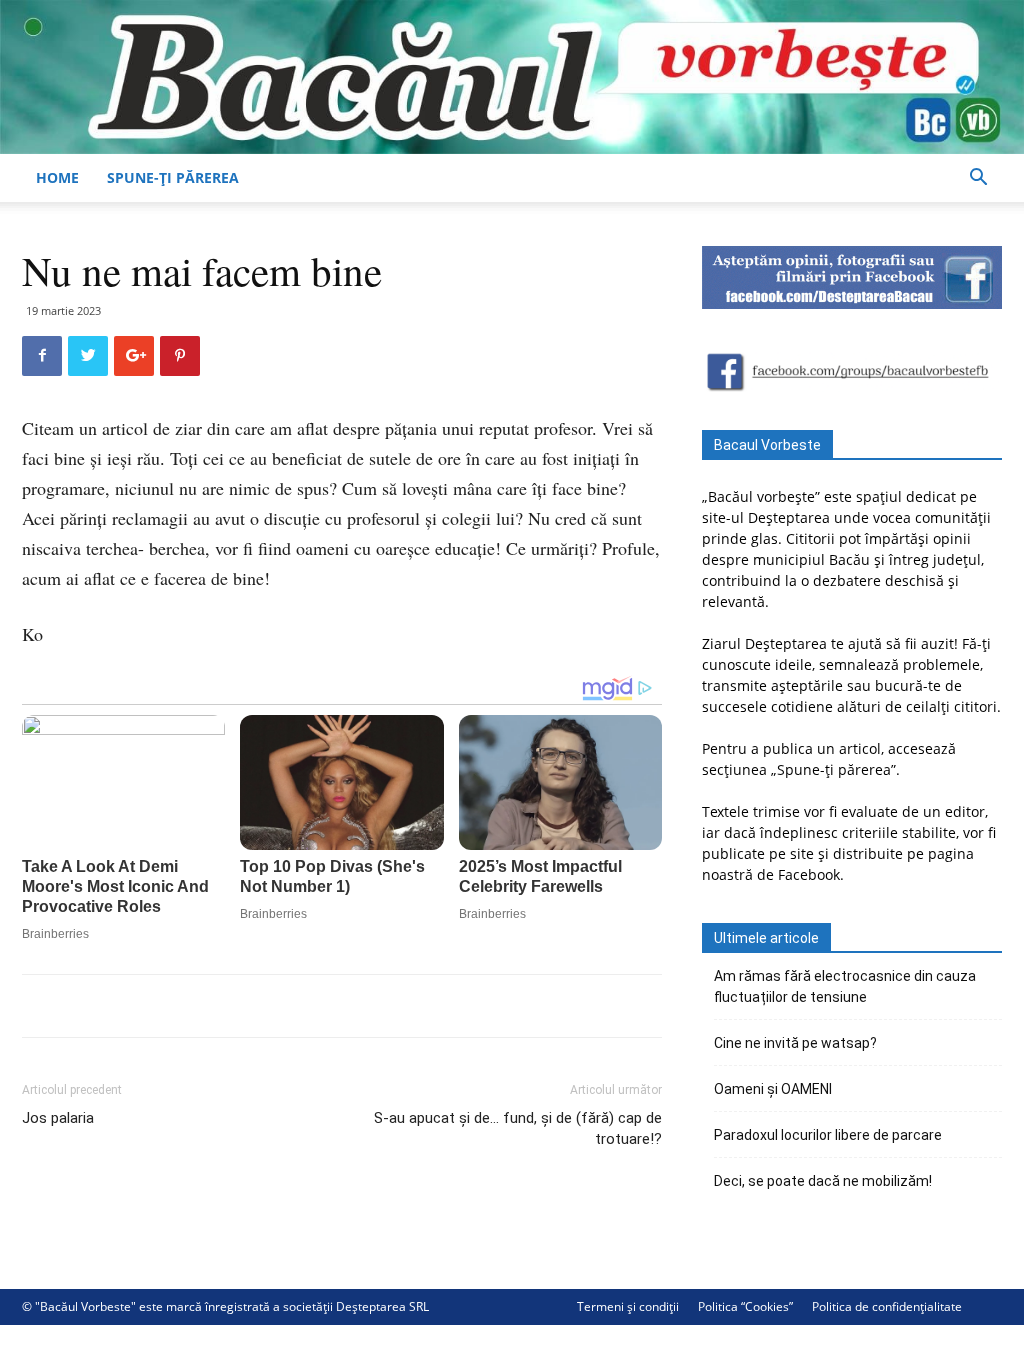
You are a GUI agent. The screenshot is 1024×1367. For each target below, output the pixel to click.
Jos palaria (58, 1118)
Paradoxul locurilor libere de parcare (828, 1135)
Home (57, 177)
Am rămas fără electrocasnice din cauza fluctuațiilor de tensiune (845, 986)
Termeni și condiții (628, 1306)
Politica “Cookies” (745, 1306)
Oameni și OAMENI (773, 1089)
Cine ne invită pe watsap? (795, 1043)
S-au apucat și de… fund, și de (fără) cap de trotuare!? (518, 1128)
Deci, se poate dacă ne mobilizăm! (823, 1181)
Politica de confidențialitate (887, 1306)
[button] (978, 179)
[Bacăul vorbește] (512, 77)
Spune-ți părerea (173, 177)
